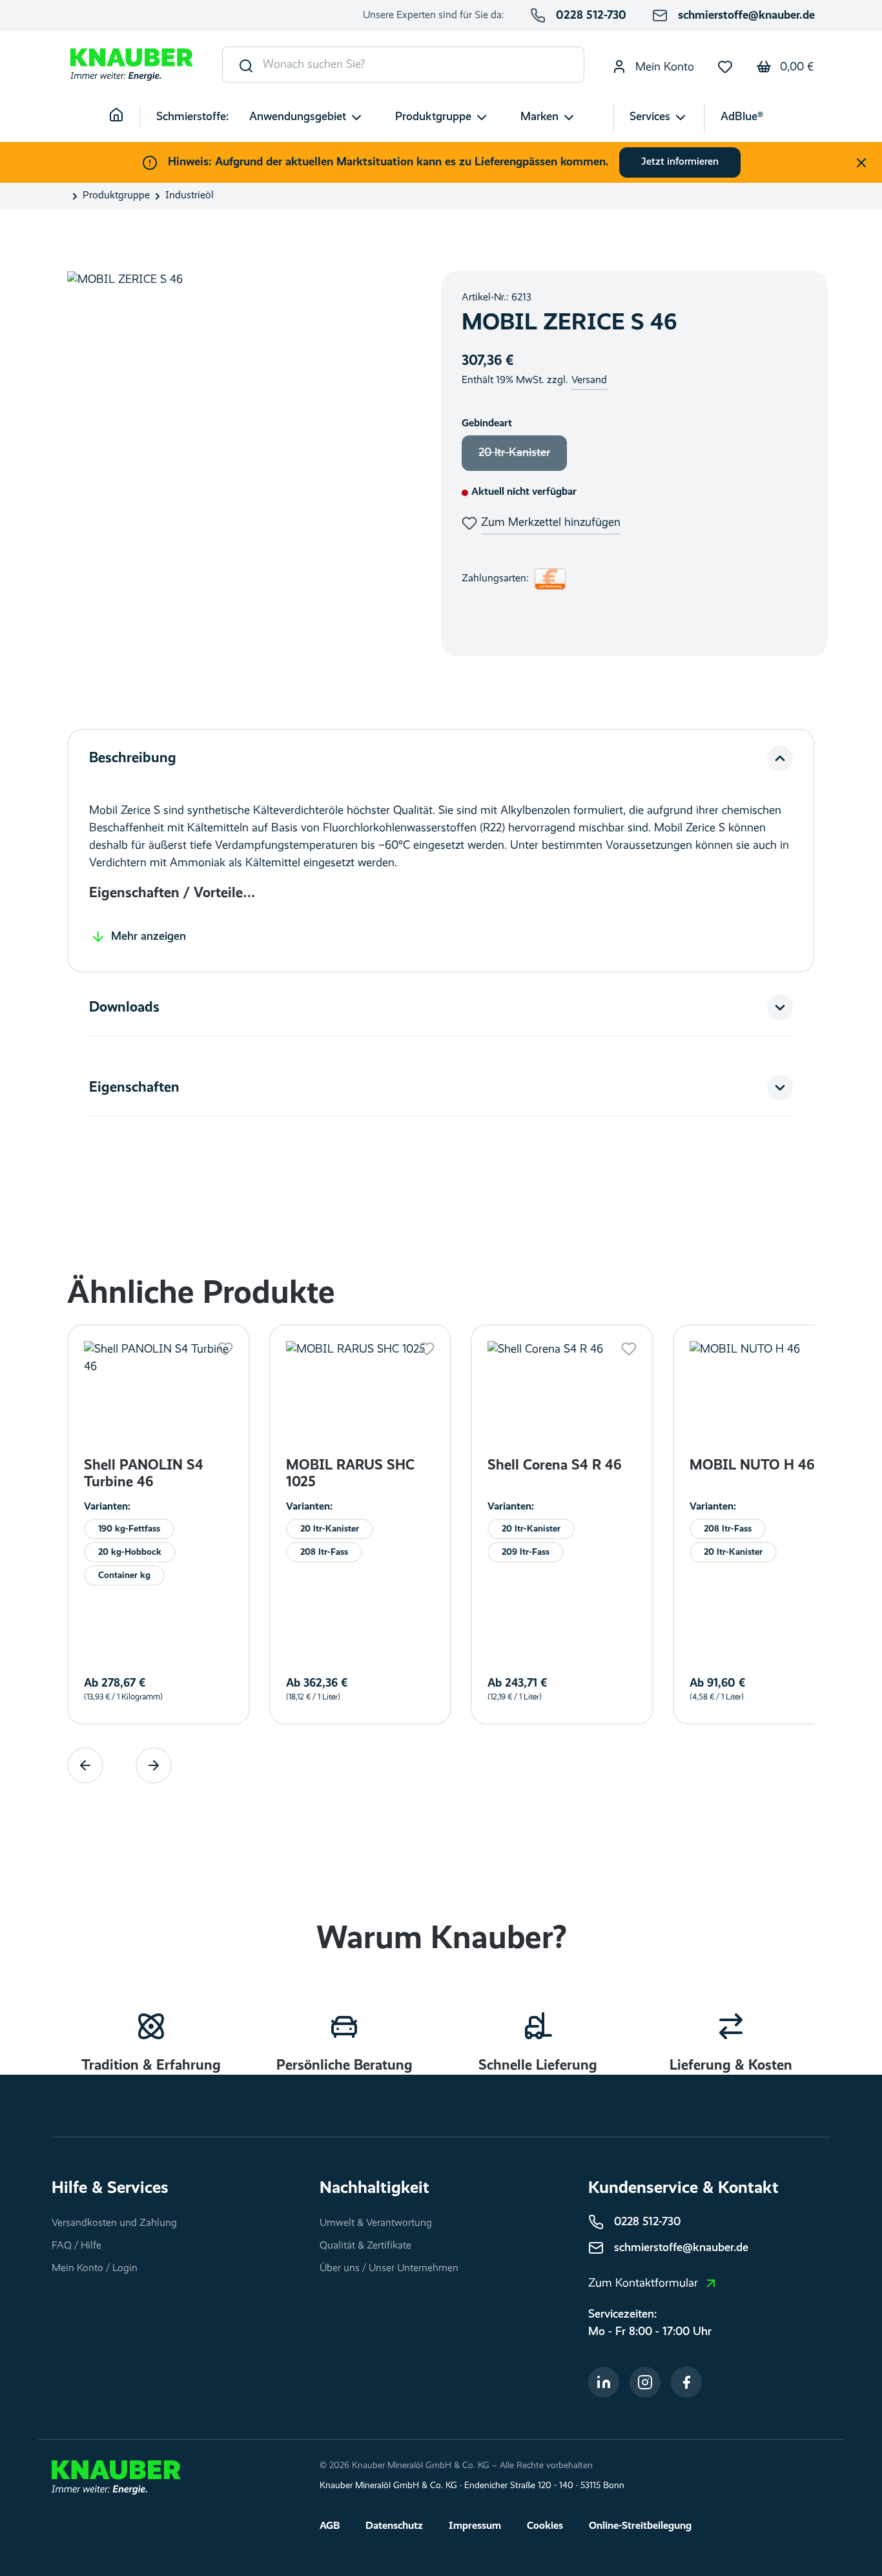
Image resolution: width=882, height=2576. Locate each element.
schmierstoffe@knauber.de (746, 16)
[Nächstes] (154, 1765)
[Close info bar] (861, 163)
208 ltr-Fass (324, 1552)
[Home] (125, 117)
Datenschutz (394, 2526)
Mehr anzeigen (149, 937)
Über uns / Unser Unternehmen (389, 2269)
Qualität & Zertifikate (365, 2246)
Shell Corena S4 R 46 (554, 1466)
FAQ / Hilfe (77, 2246)
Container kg (124, 1575)
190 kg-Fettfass (129, 1529)
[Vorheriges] (85, 1765)
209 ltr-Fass (526, 1552)
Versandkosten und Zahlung (114, 2223)
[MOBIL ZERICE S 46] (241, 464)
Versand (589, 380)
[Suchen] (243, 65)
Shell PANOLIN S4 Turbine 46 (144, 1474)
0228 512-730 (591, 16)
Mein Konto (663, 67)
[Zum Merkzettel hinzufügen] (225, 1349)
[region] (241, 464)
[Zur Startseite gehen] (132, 65)
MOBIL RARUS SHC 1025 (350, 1474)
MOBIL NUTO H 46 (752, 1466)
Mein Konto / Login (95, 2269)
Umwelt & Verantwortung (376, 2223)
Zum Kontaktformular (643, 2283)
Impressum (475, 2526)
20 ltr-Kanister (523, 457)
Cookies (545, 2526)
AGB (330, 2526)
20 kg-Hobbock (130, 1552)
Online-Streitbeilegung (640, 2526)
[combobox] (424, 65)
